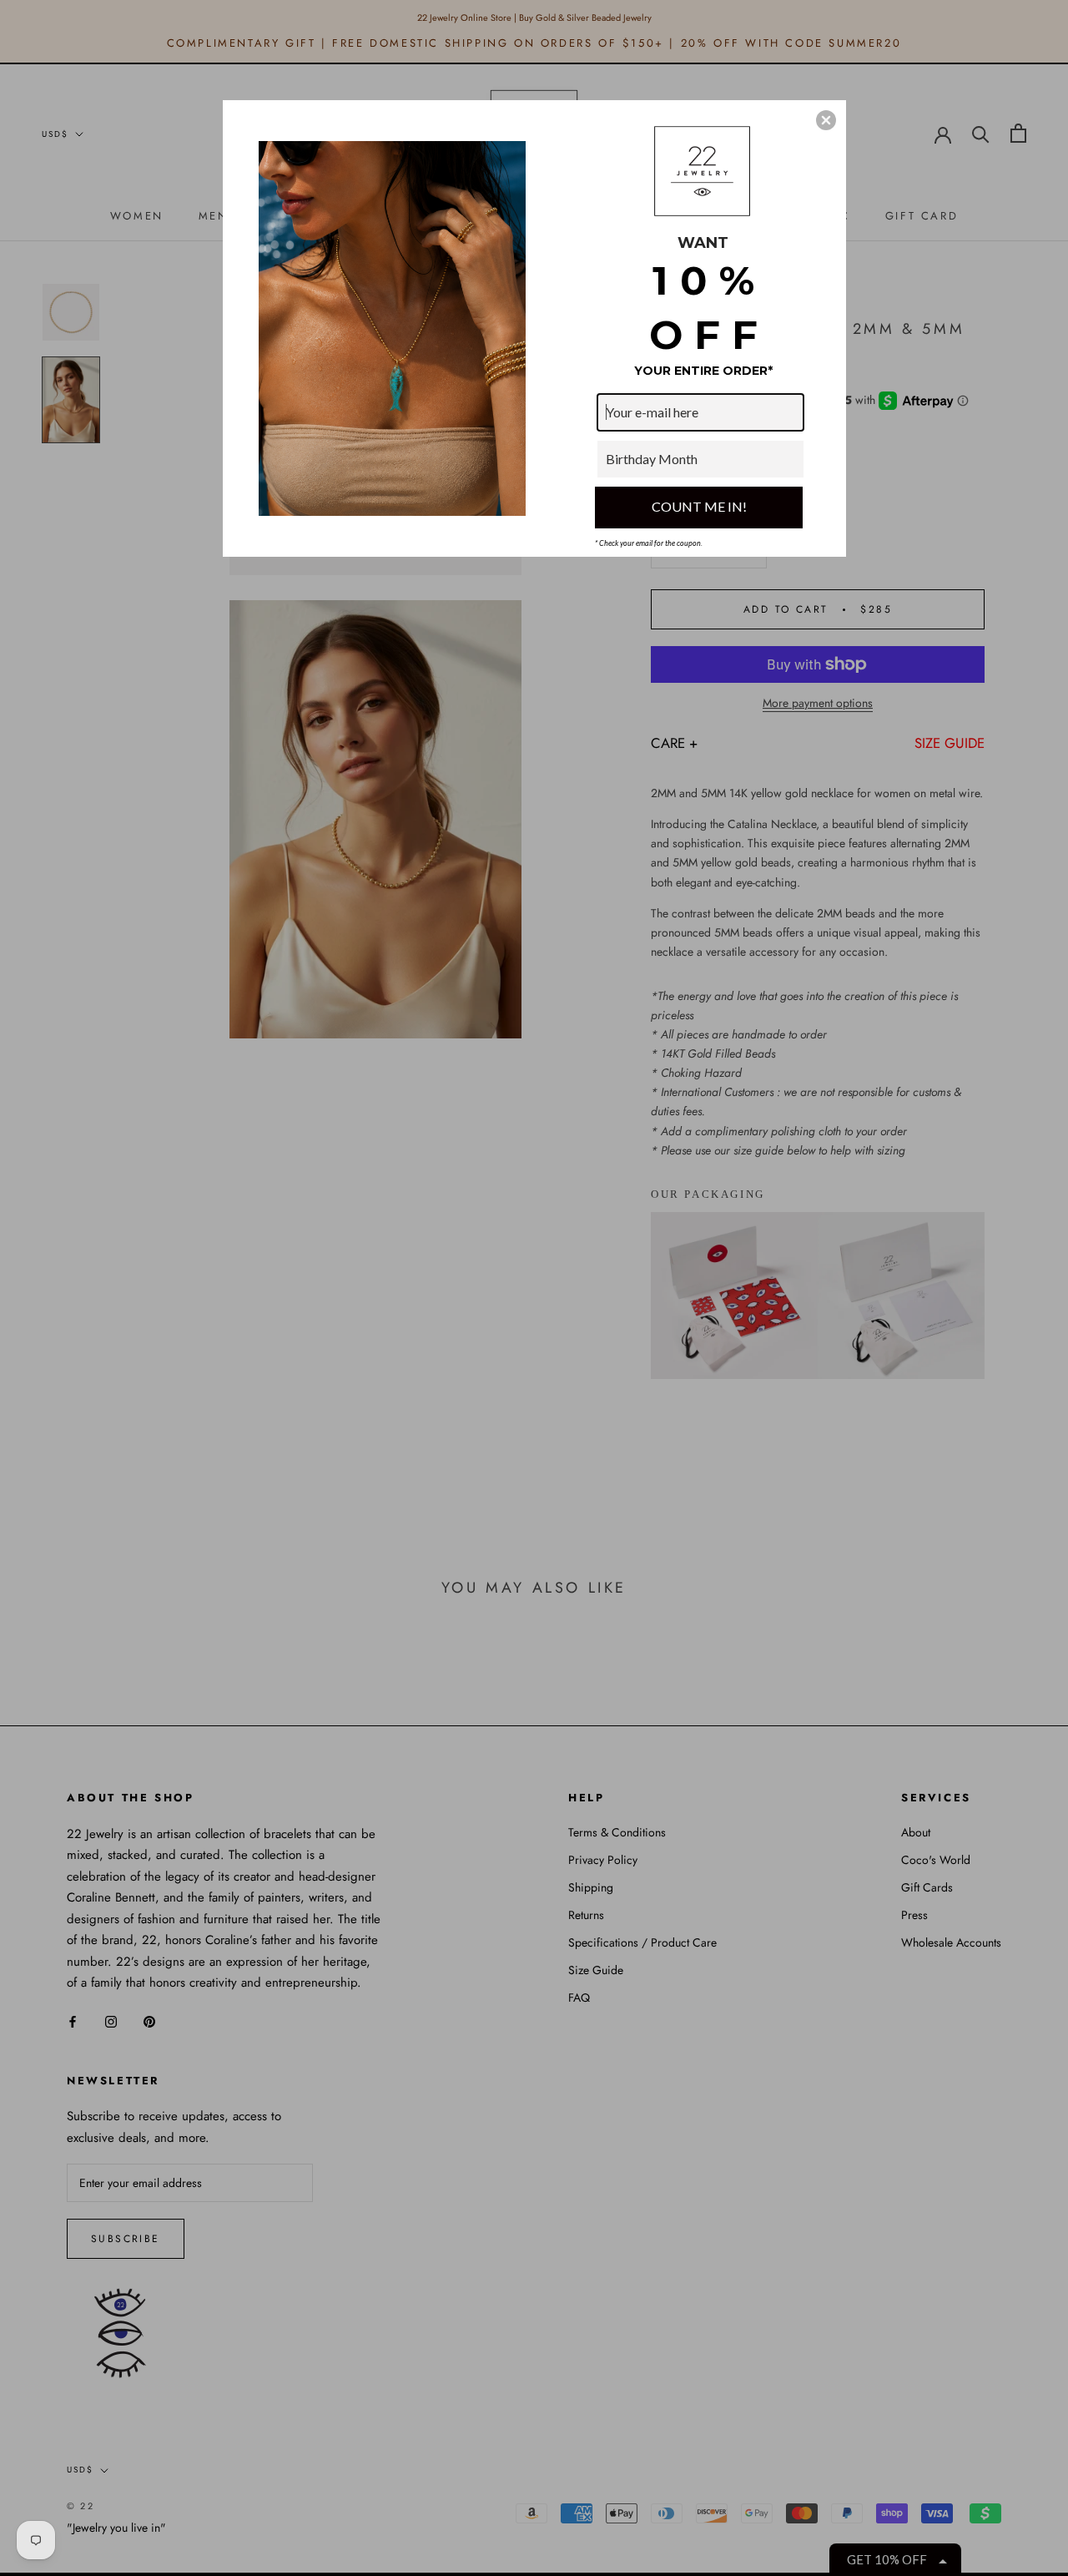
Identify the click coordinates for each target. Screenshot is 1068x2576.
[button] (826, 120)
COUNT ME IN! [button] (699, 506)
